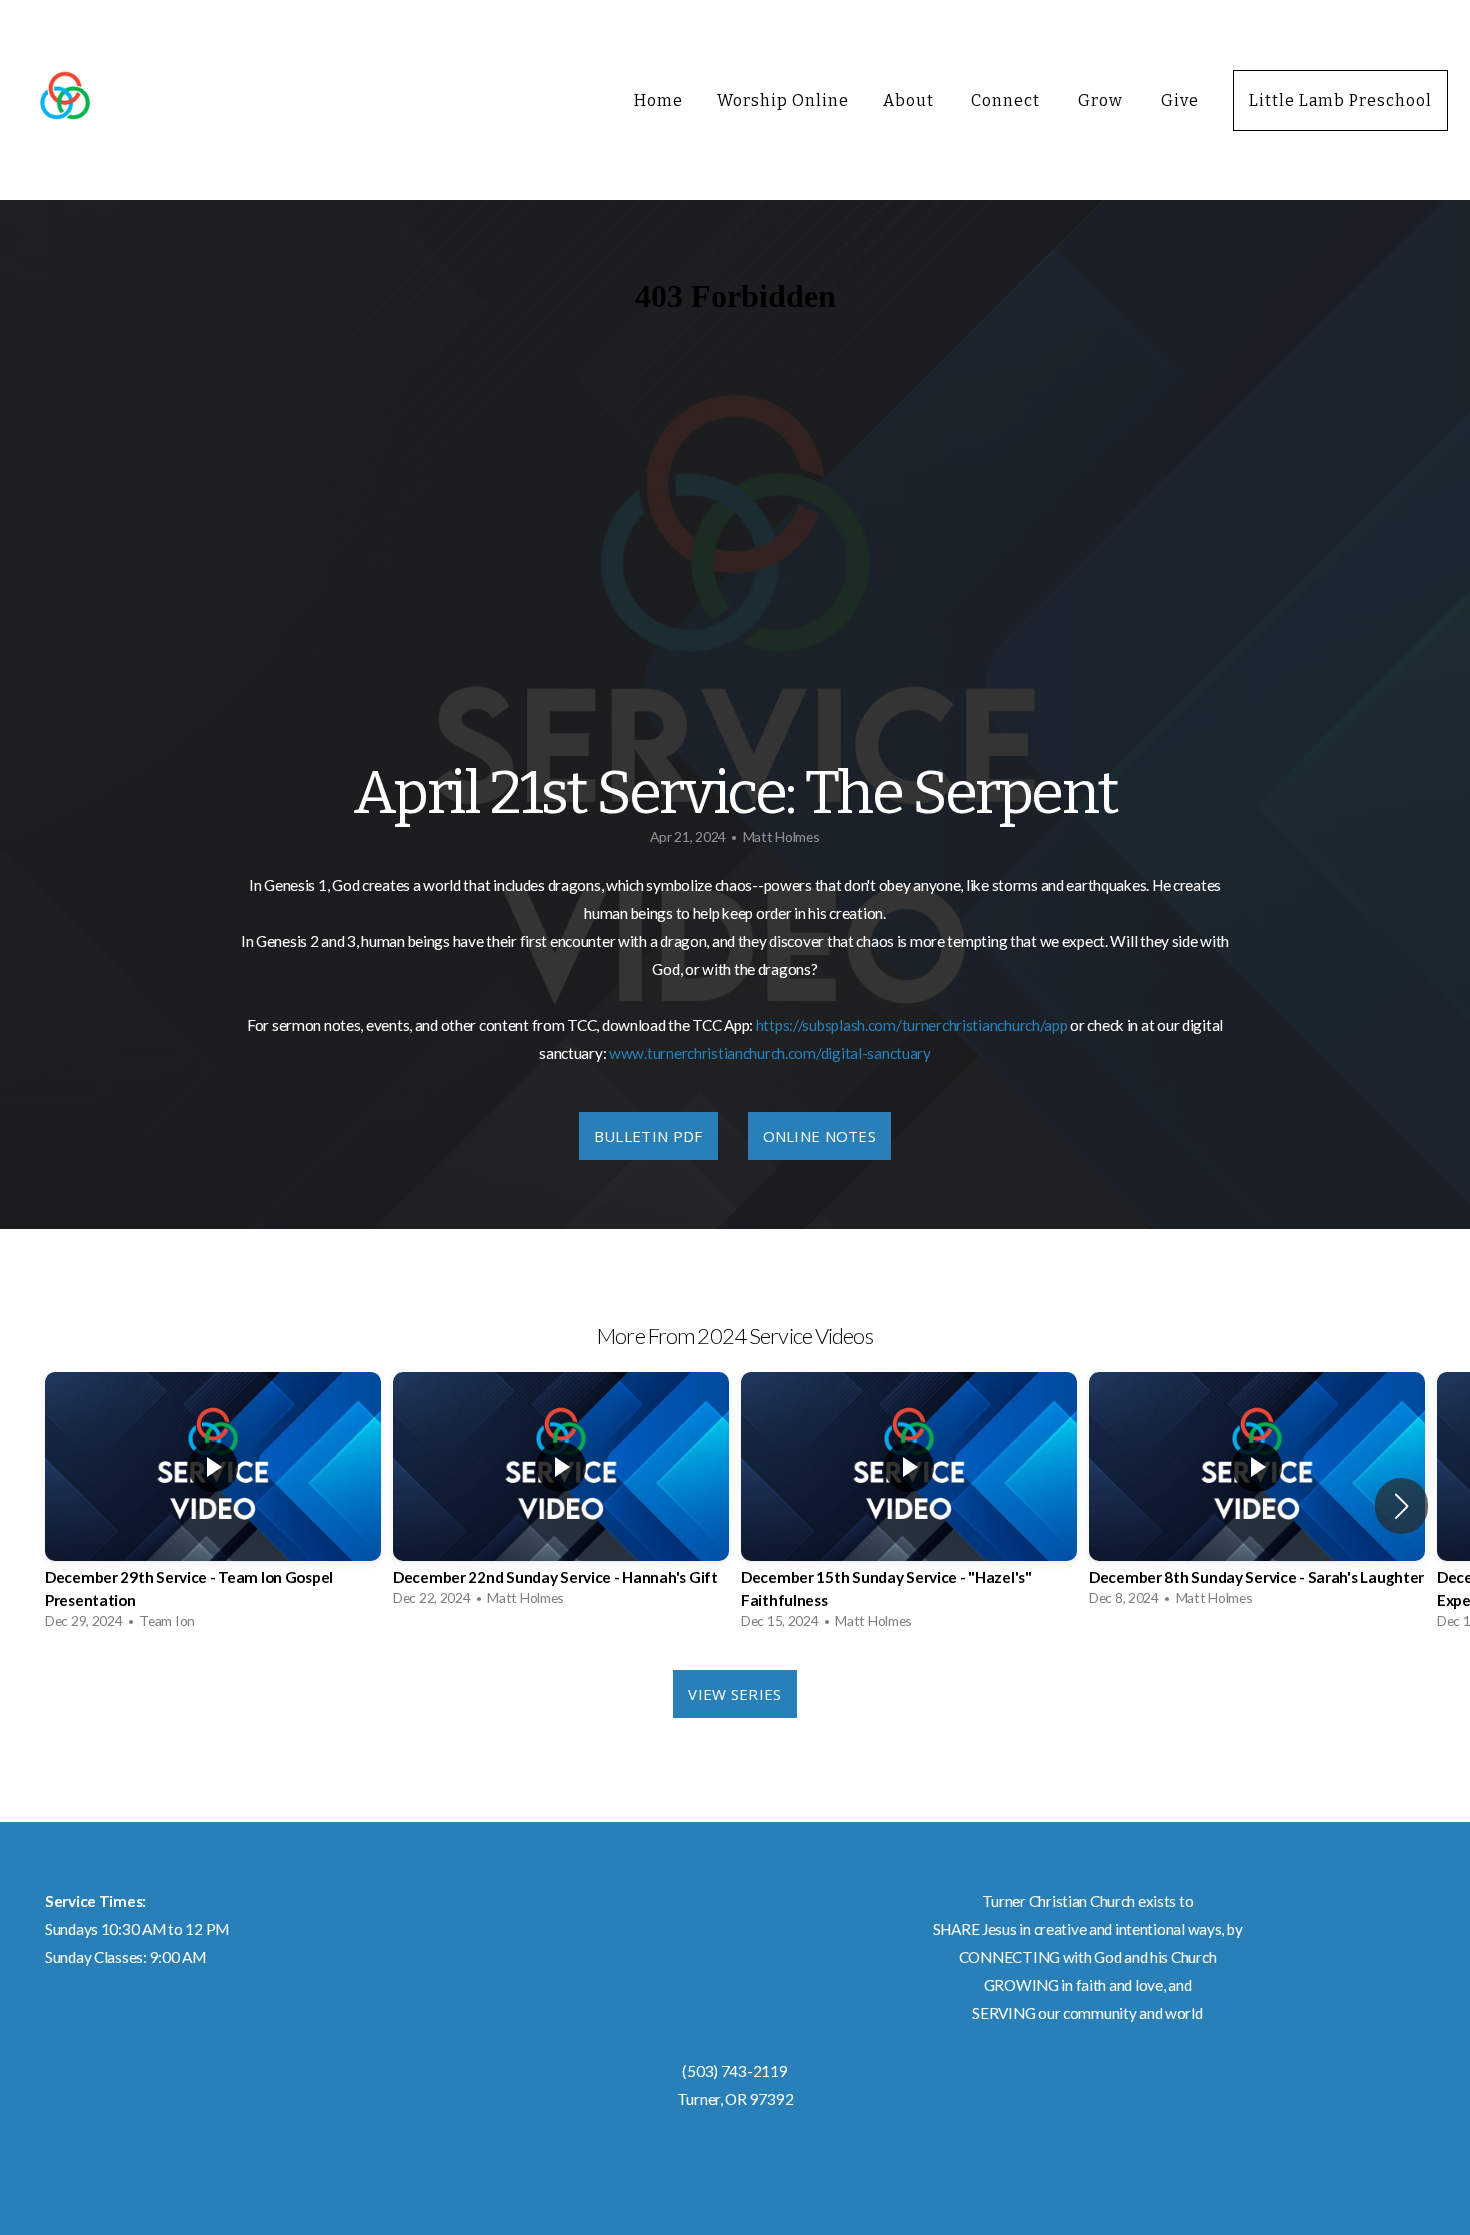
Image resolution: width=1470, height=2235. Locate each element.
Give (1180, 100)
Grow (1102, 100)
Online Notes (820, 1136)
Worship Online (782, 100)
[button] (1401, 1506)
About (910, 100)
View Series (734, 1694)
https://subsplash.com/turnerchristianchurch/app (912, 1025)
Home (658, 100)
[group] (213, 1506)
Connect (1007, 100)
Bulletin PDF (648, 1136)
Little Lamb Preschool (1340, 100)
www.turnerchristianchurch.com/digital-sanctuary (770, 1053)
